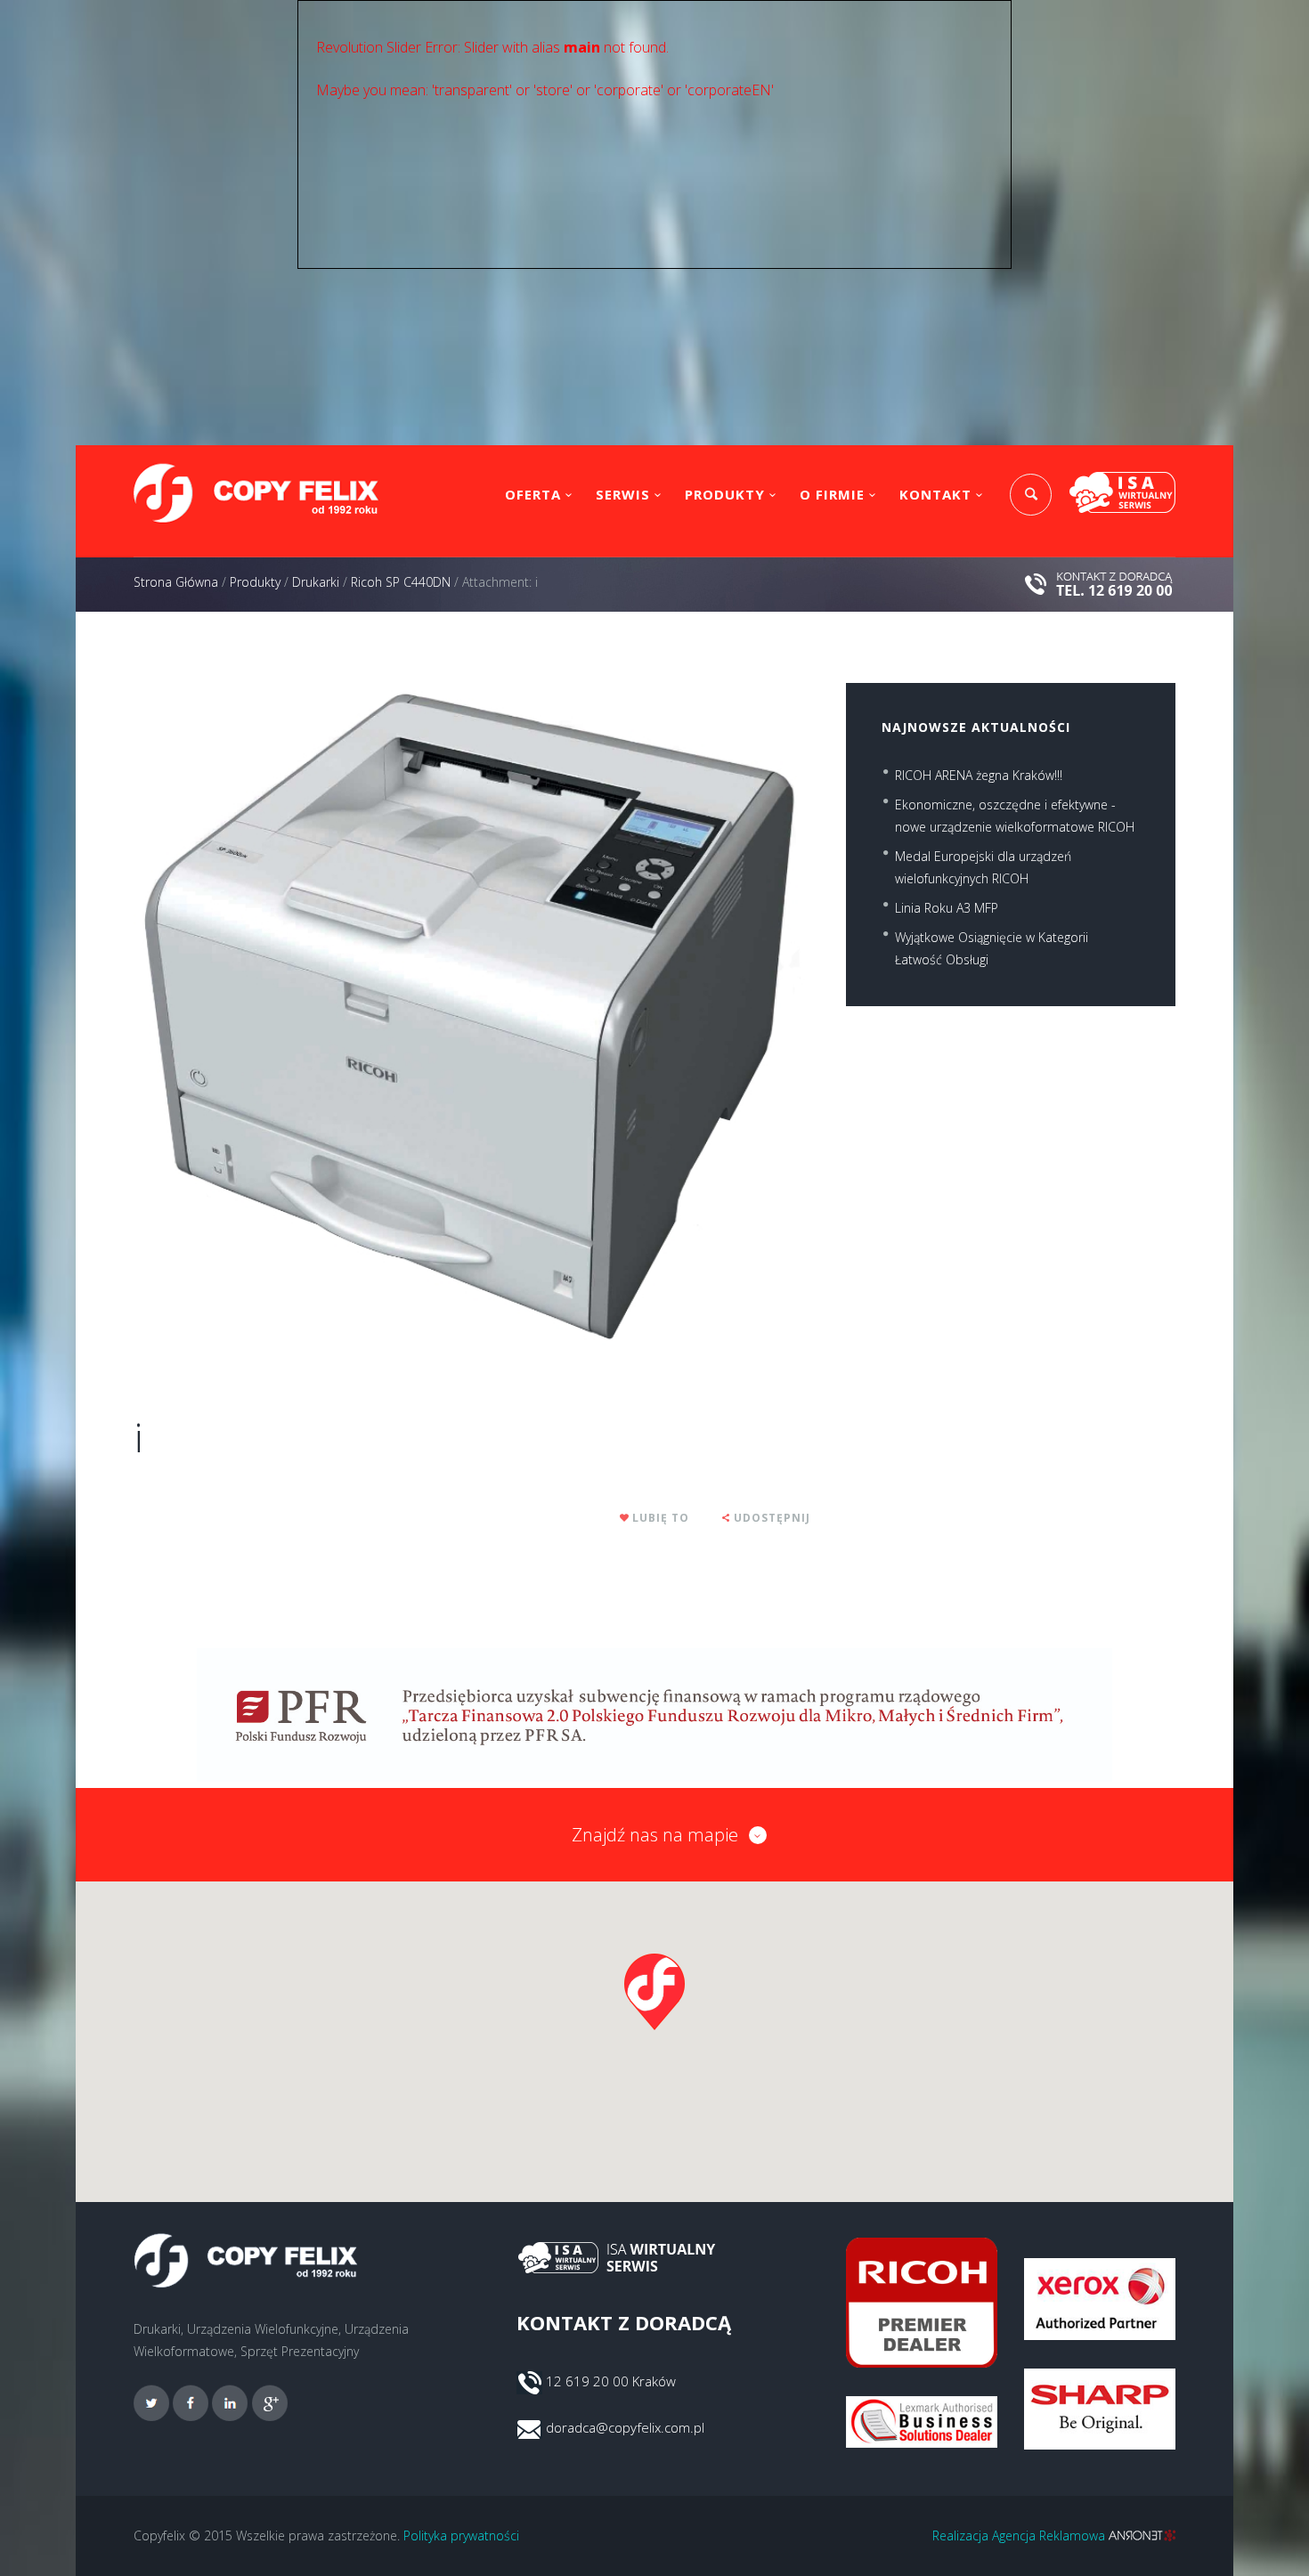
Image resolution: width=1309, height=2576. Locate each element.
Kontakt (935, 494)
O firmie (832, 494)
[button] (654, 1992)
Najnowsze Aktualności (976, 727)
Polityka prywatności (461, 2535)
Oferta (533, 494)
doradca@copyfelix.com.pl (625, 2427)
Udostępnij (772, 1518)
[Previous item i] (303, 1017)
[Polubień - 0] (625, 1518)
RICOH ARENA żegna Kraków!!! (979, 775)
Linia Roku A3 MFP (947, 908)
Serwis (623, 494)
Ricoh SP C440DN (401, 582)
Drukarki (316, 582)
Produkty (725, 494)
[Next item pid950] (641, 1017)
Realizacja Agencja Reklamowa (1020, 2535)
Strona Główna (176, 582)
